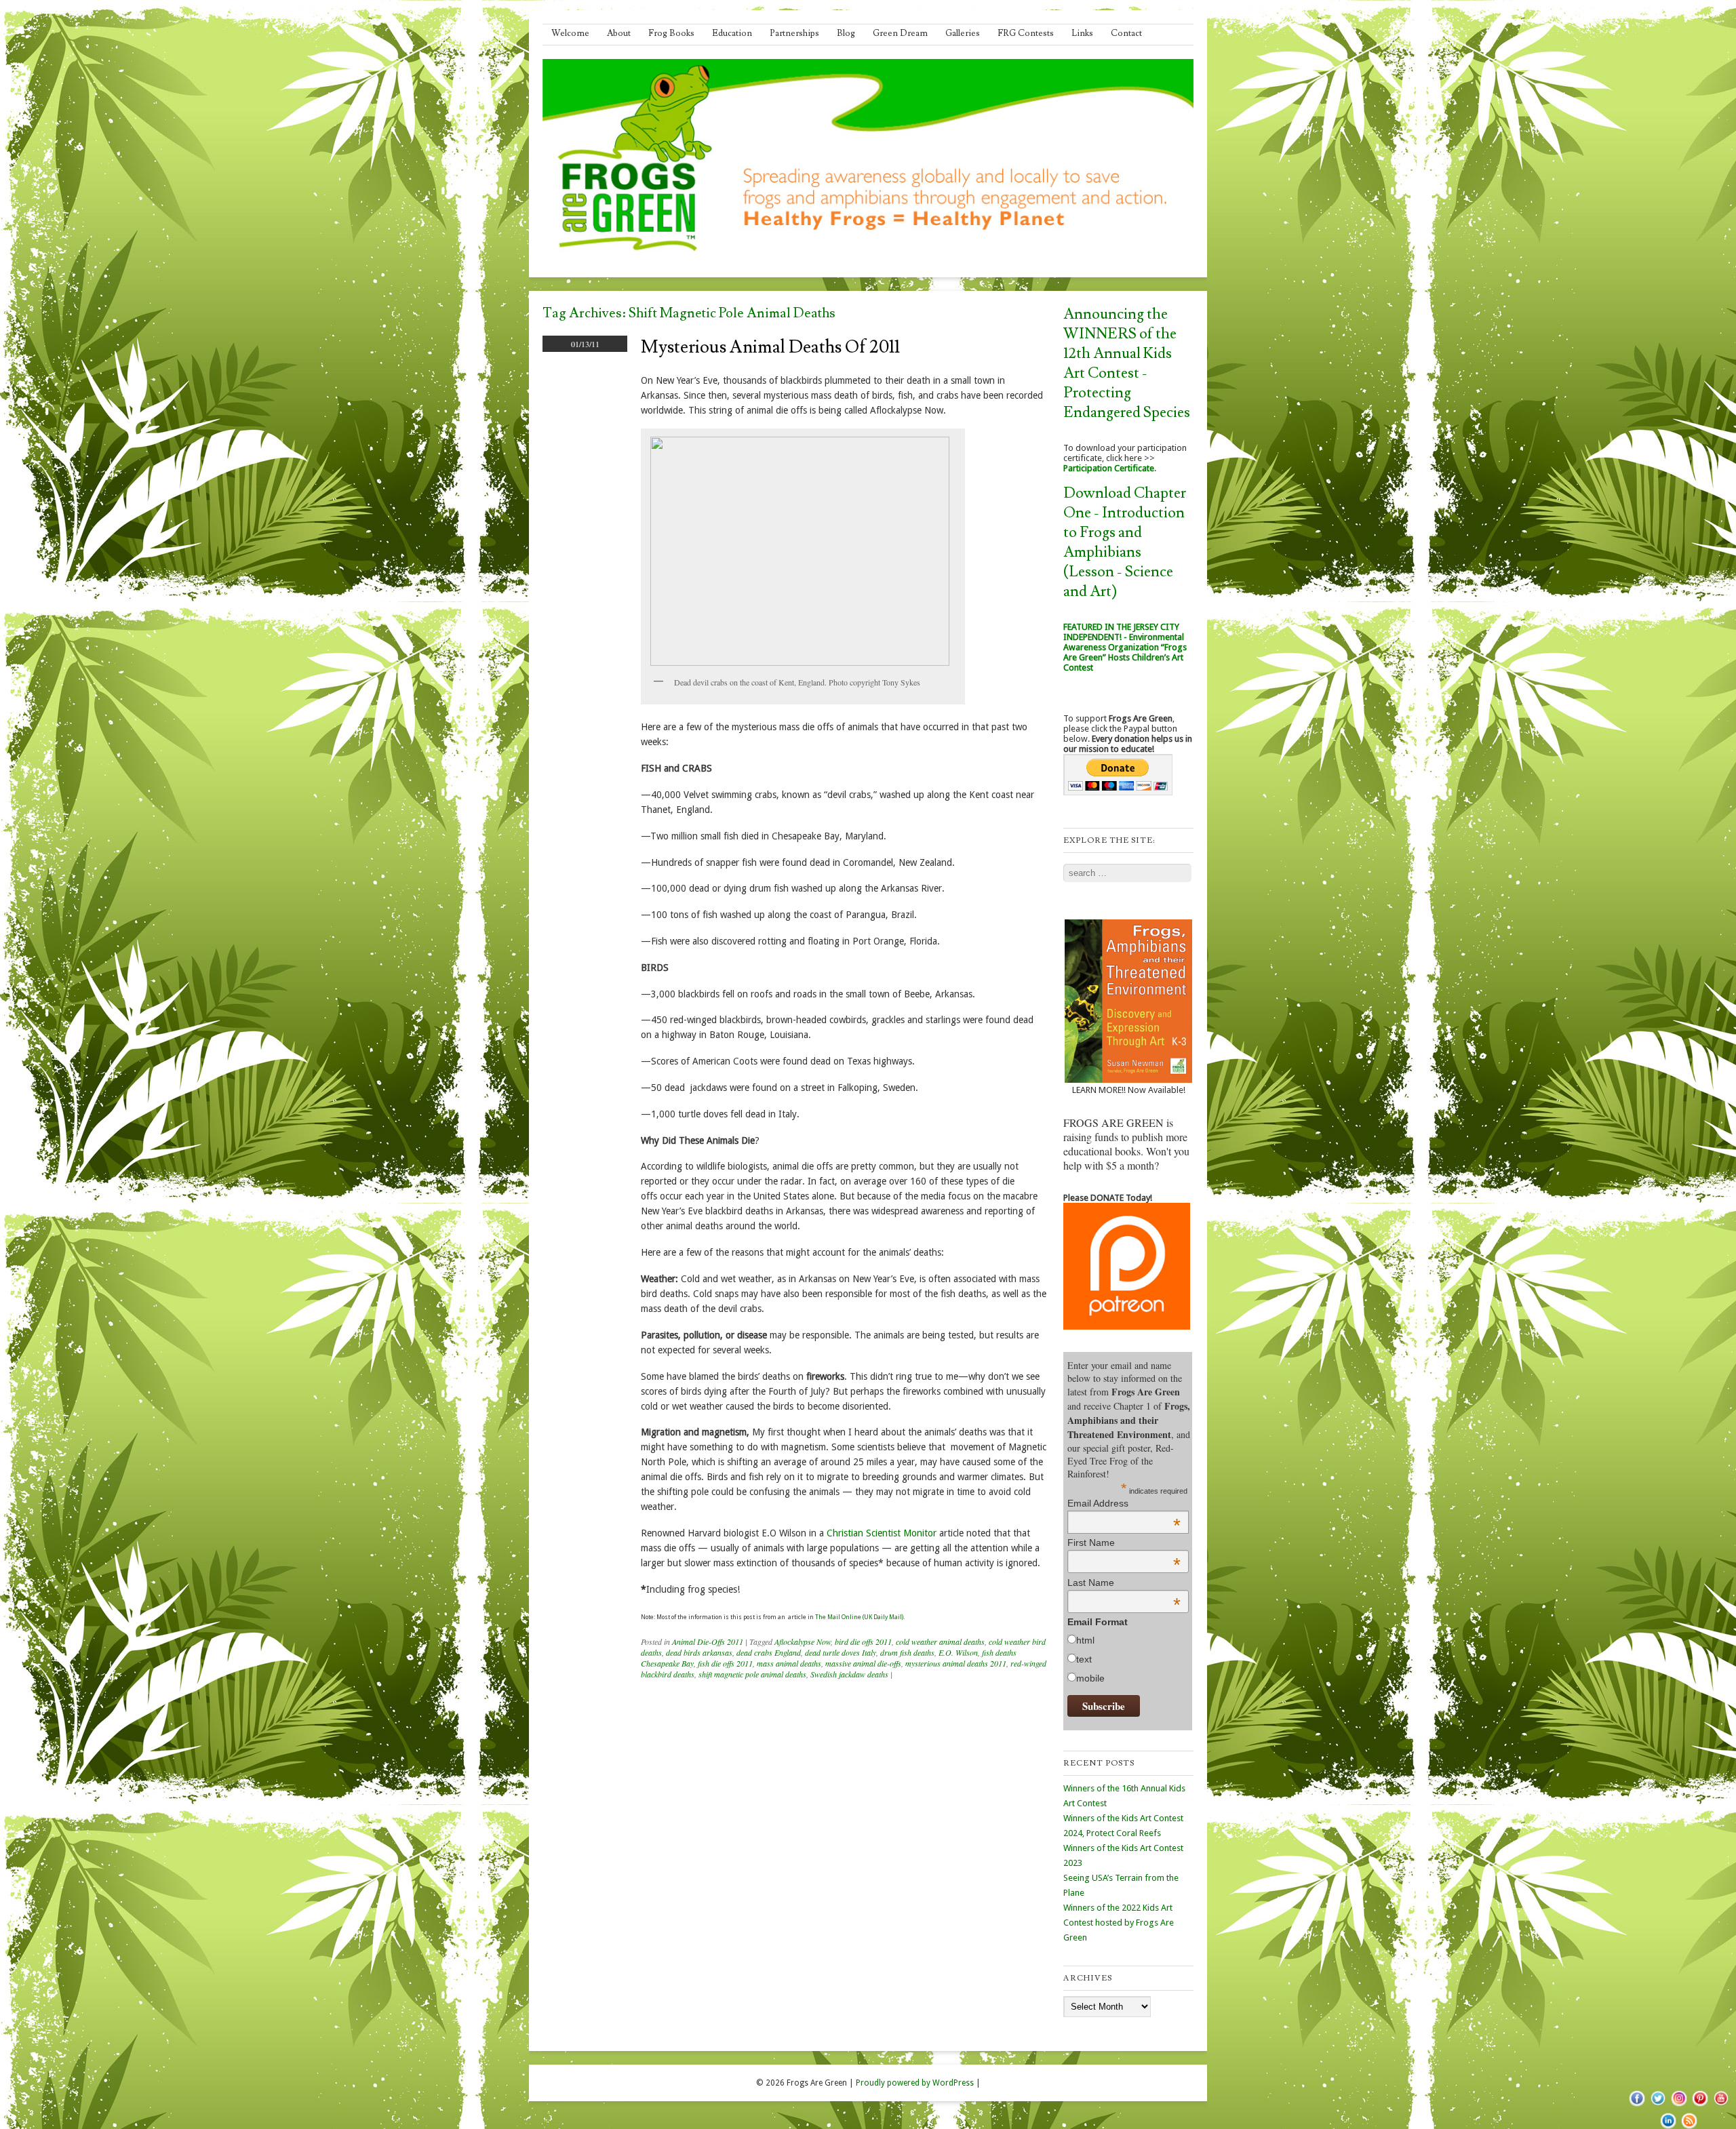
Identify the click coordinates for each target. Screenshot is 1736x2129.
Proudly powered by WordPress (915, 2083)
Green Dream (900, 33)
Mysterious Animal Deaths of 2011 (770, 347)
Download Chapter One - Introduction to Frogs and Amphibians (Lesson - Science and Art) (1125, 542)
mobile (1090, 1678)
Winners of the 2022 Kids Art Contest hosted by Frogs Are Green (1119, 1923)
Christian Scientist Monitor (882, 1533)
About (619, 33)
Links (1082, 33)
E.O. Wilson (958, 1652)
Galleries (963, 33)
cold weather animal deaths (940, 1641)
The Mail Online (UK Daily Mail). (860, 1617)
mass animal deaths (789, 1663)
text (1084, 1659)
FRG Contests (1026, 33)
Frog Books (671, 33)
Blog (846, 33)
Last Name (1124, 1583)
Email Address (1124, 1503)
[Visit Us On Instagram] (1679, 2105)
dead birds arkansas (699, 1652)
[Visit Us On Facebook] (1637, 2105)
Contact (1126, 33)
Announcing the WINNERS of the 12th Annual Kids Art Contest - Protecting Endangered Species (1127, 363)
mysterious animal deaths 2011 (956, 1663)
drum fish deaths (907, 1652)
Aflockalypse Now (803, 1641)
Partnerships (794, 33)
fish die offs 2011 (725, 1663)
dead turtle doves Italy (841, 1652)
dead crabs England (769, 1652)
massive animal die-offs (863, 1663)
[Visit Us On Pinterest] (1700, 2105)
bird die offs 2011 (863, 1641)
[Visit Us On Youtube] (1721, 2105)
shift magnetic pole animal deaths (752, 1674)
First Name (1124, 1543)
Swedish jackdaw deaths (849, 1674)
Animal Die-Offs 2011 (708, 1641)
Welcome (570, 33)
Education (732, 33)
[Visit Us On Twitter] (1658, 2105)
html (1085, 1640)
